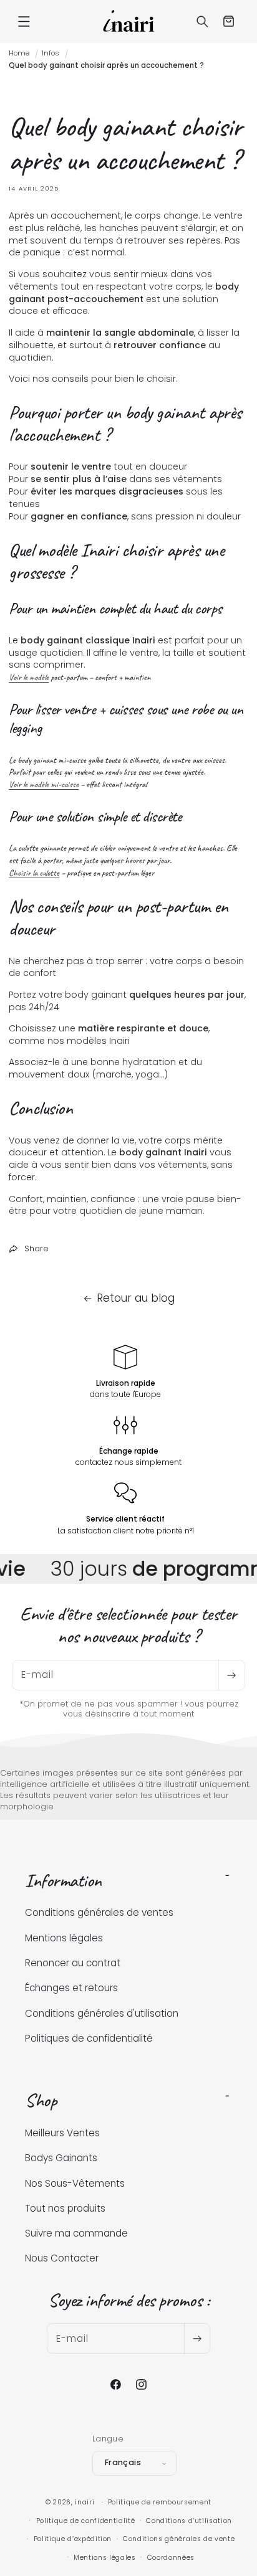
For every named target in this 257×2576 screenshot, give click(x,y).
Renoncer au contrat (73, 1963)
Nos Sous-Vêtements (75, 2183)
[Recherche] (203, 21)
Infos (51, 53)
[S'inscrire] (231, 1675)
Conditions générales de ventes (99, 1912)
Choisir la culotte (34, 873)
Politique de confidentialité (86, 2521)
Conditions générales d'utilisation (102, 2013)
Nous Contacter (62, 2258)
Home (19, 53)
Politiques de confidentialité (89, 2038)
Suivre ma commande (76, 2233)
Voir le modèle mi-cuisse (44, 784)
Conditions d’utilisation (189, 2521)
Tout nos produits (65, 2208)
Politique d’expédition (73, 2539)
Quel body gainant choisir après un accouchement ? (106, 65)
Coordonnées (171, 2558)
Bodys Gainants (61, 2158)
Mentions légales (64, 1938)
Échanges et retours (71, 1988)
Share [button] (36, 1248)
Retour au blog (136, 1298)
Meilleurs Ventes (62, 2133)
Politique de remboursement (160, 2502)
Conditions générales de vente (179, 2539)
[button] (24, 21)
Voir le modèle (29, 677)
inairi (85, 2502)
